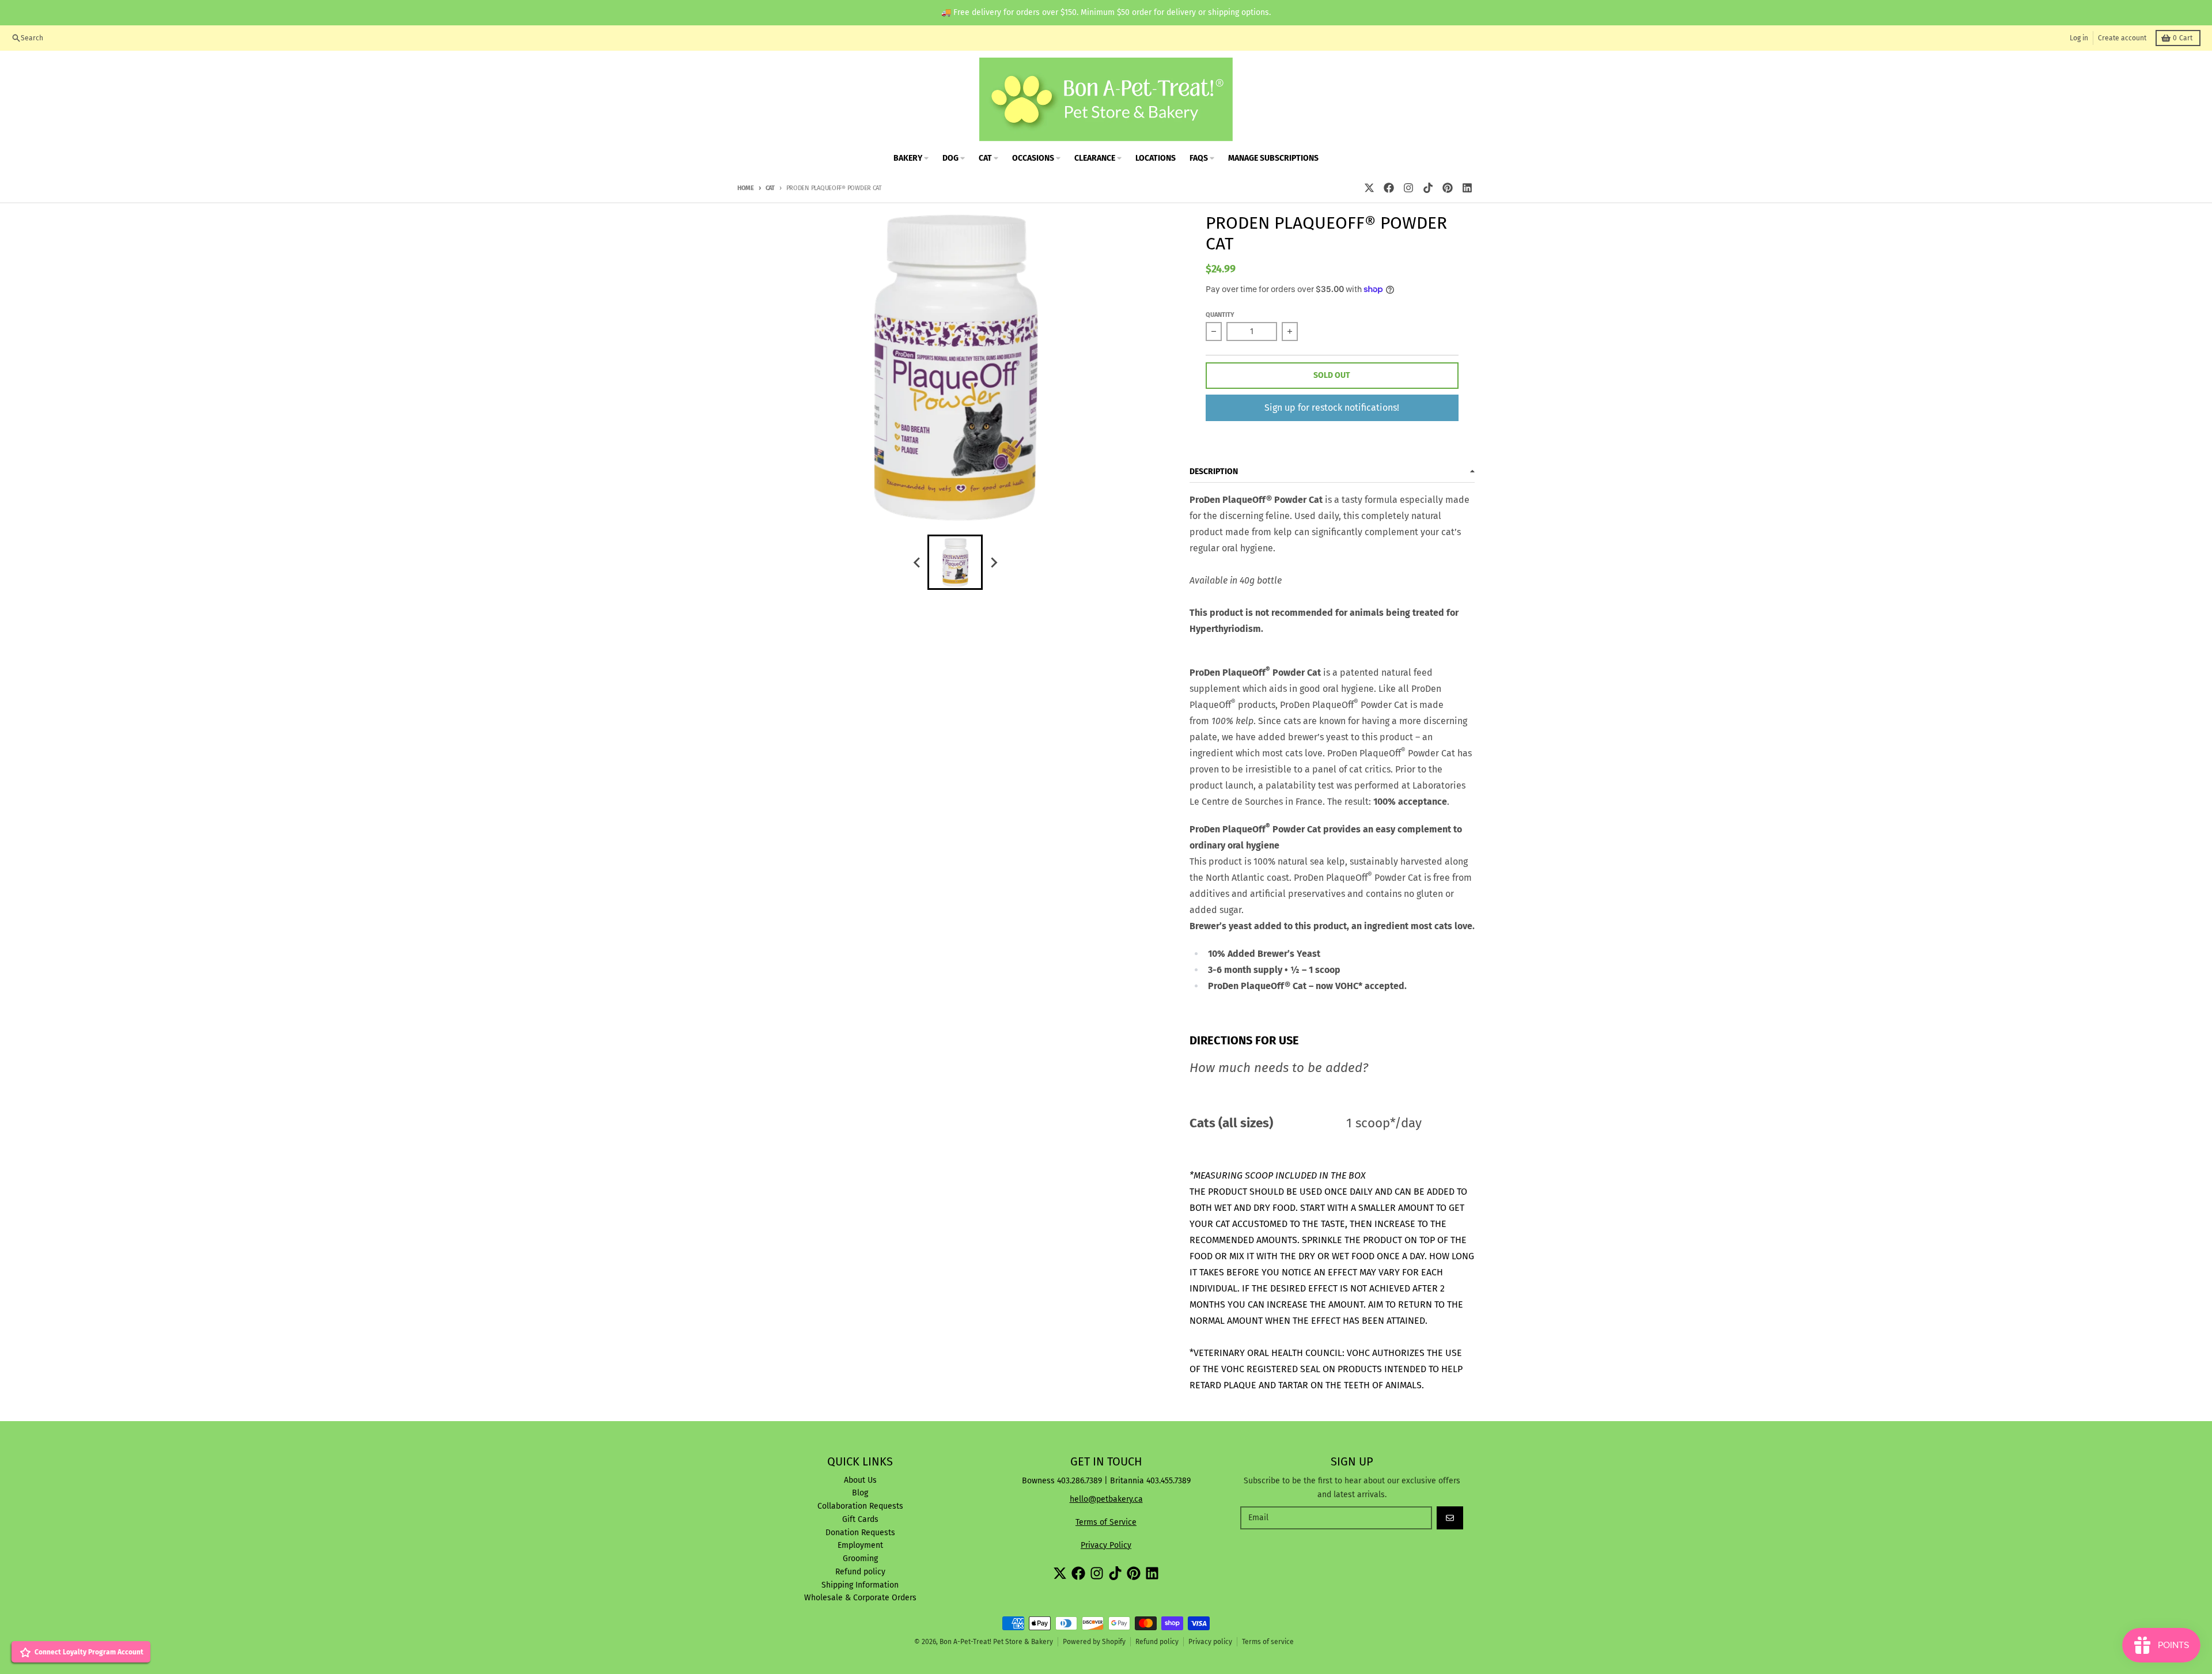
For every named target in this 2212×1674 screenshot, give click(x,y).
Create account (2122, 38)
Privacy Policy (1106, 1545)
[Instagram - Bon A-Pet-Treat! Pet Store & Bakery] (1408, 188)
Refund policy (1157, 1642)
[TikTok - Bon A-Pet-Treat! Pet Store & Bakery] (1428, 188)
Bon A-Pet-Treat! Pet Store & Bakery (996, 1642)
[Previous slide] (917, 562)
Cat (770, 188)
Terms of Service (1106, 1522)
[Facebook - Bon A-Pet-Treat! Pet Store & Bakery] (1389, 188)
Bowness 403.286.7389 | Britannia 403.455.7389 (1106, 1481)
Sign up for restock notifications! (1332, 408)
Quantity (1220, 315)
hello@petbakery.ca (1106, 1499)
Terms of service (1268, 1642)
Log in (2079, 38)
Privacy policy (1210, 1642)
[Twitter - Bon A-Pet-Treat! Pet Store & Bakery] (1369, 188)
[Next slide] (993, 562)
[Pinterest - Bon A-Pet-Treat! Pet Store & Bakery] (1448, 188)
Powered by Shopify (1094, 1642)
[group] (955, 562)
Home (746, 188)
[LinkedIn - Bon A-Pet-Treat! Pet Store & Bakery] (1467, 188)
